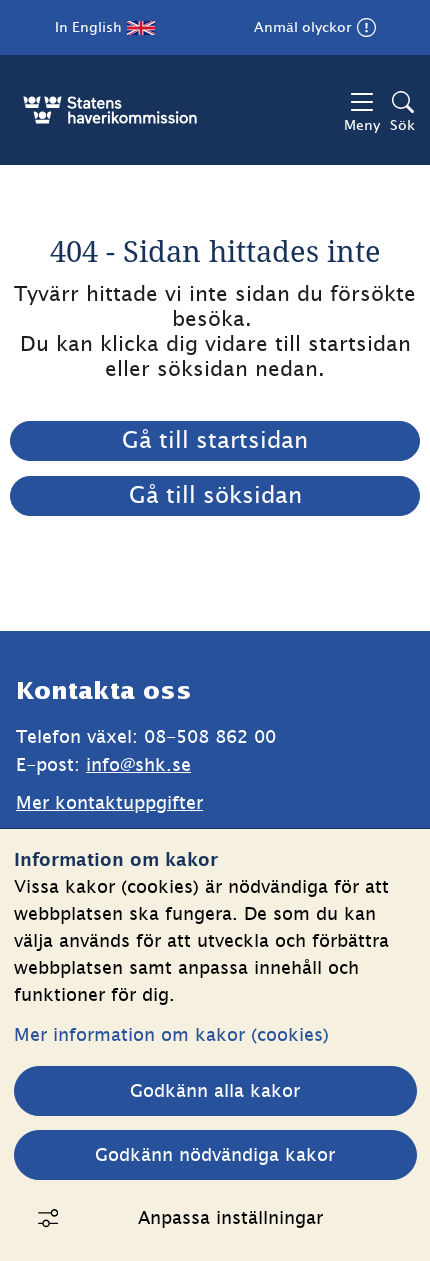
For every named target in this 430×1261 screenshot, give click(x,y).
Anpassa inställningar (230, 1217)
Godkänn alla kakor (215, 1090)
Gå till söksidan (215, 495)
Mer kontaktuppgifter (109, 802)
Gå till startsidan (215, 440)
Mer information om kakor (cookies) (171, 1034)
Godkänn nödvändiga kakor (215, 1154)
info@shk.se (138, 764)
